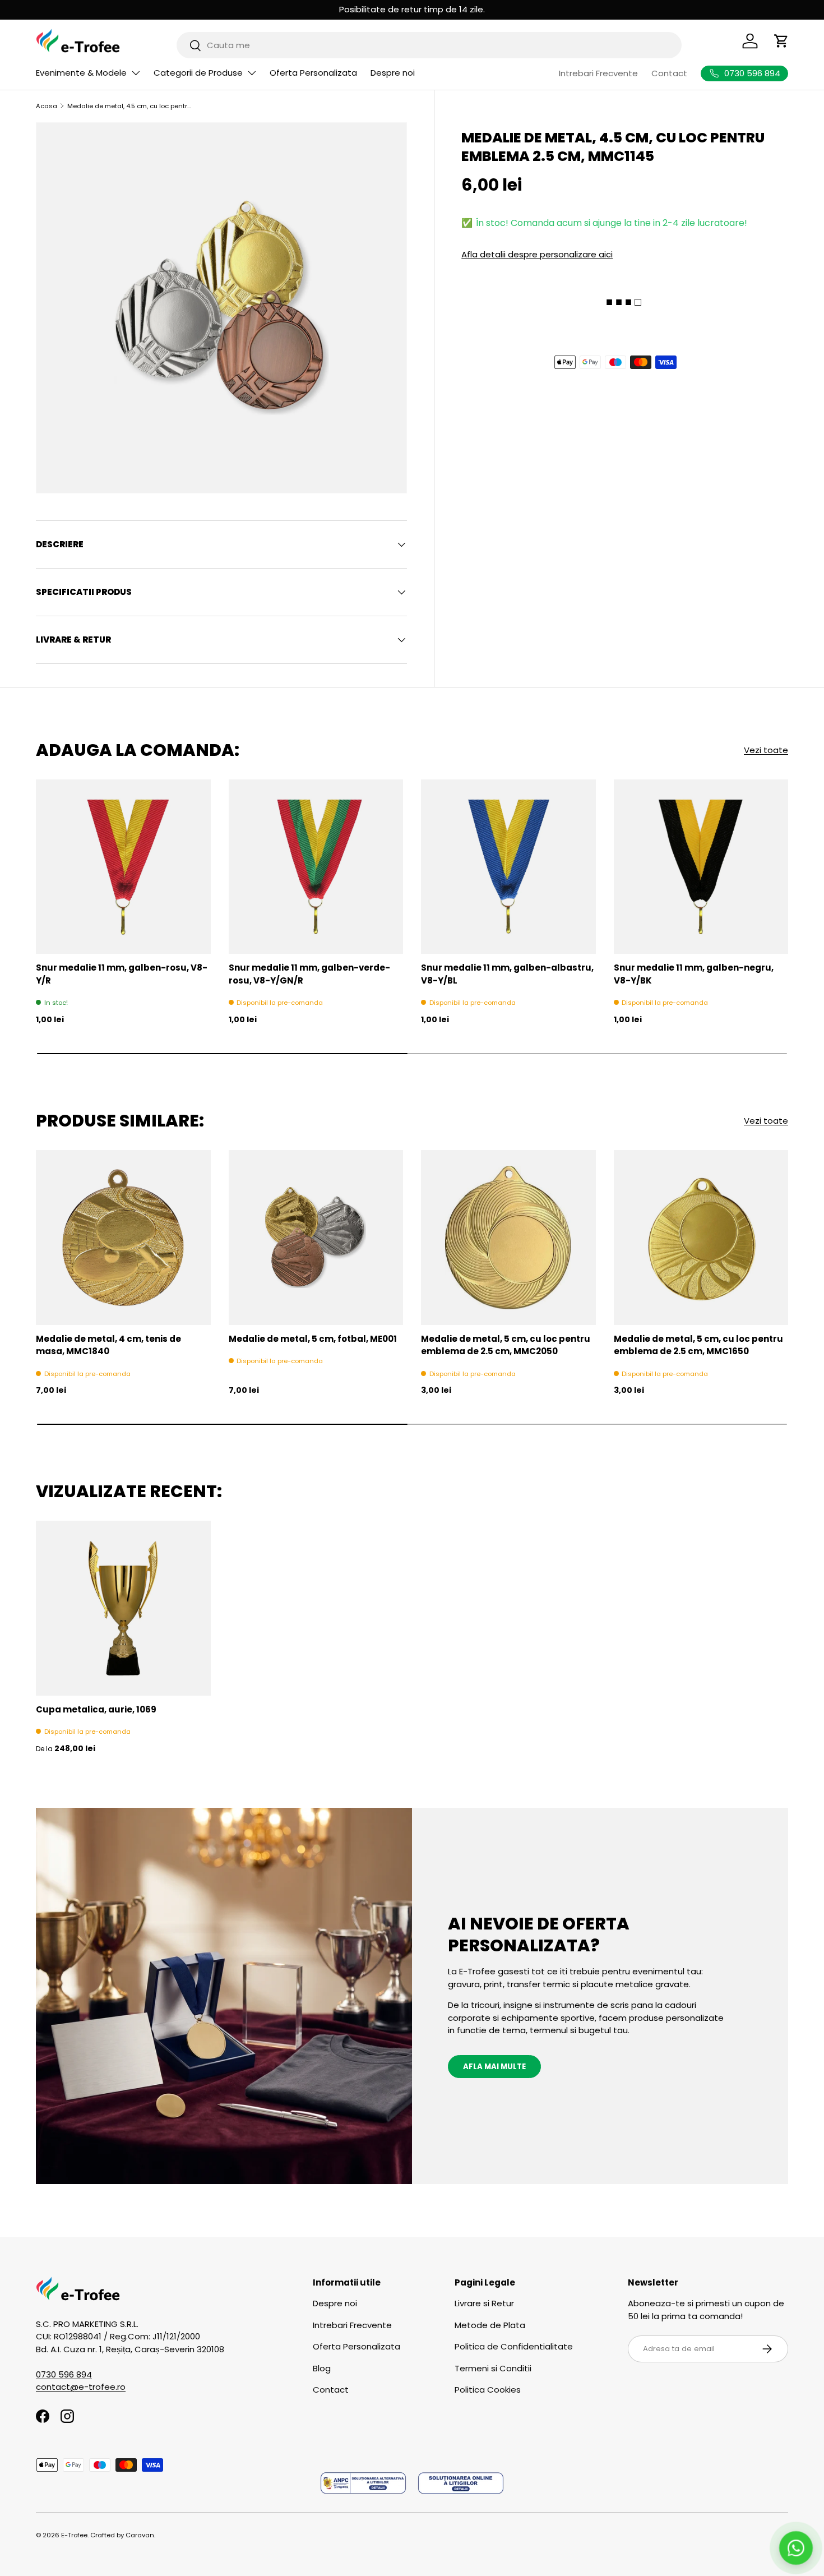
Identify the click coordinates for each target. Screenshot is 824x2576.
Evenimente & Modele (81, 73)
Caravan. (140, 2535)
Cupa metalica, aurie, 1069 (96, 1709)
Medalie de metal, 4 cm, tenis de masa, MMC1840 (108, 1345)
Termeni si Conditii (493, 2368)
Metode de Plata (490, 2325)
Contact (669, 73)
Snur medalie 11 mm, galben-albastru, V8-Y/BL (507, 974)
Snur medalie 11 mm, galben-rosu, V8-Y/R (122, 974)
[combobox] (429, 45)
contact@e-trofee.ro (81, 2387)
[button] (781, 41)
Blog (322, 2368)
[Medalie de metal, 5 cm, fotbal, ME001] (316, 1238)
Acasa (47, 106)
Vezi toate (766, 750)
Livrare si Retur (484, 2303)
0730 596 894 (64, 2374)
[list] (221, 308)
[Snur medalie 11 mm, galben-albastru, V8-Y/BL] (508, 867)
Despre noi (393, 73)
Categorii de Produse (198, 73)
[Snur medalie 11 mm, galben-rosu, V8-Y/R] (123, 867)
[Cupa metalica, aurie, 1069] (123, 1608)
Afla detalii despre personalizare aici (537, 254)
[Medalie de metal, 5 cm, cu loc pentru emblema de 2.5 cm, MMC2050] (508, 1238)
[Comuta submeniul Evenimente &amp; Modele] (136, 73)
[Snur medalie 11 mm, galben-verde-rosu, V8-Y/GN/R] (316, 867)
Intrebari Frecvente (598, 73)
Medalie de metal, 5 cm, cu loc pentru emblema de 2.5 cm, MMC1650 (698, 1345)
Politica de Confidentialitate (514, 2346)
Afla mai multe (494, 2067)
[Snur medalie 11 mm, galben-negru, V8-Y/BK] (701, 867)
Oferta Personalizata (313, 73)
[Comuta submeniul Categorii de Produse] (252, 73)
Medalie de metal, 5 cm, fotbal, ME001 (313, 1339)
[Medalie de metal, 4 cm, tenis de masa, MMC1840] (123, 1238)
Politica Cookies (488, 2390)
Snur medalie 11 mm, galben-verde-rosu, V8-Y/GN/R (309, 974)
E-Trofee (74, 2535)
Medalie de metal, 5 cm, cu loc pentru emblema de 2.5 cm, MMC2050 (506, 1345)
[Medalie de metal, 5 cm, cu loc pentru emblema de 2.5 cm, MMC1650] (701, 1238)
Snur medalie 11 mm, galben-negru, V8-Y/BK (694, 974)
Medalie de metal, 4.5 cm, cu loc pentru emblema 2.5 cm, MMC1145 (130, 106)
